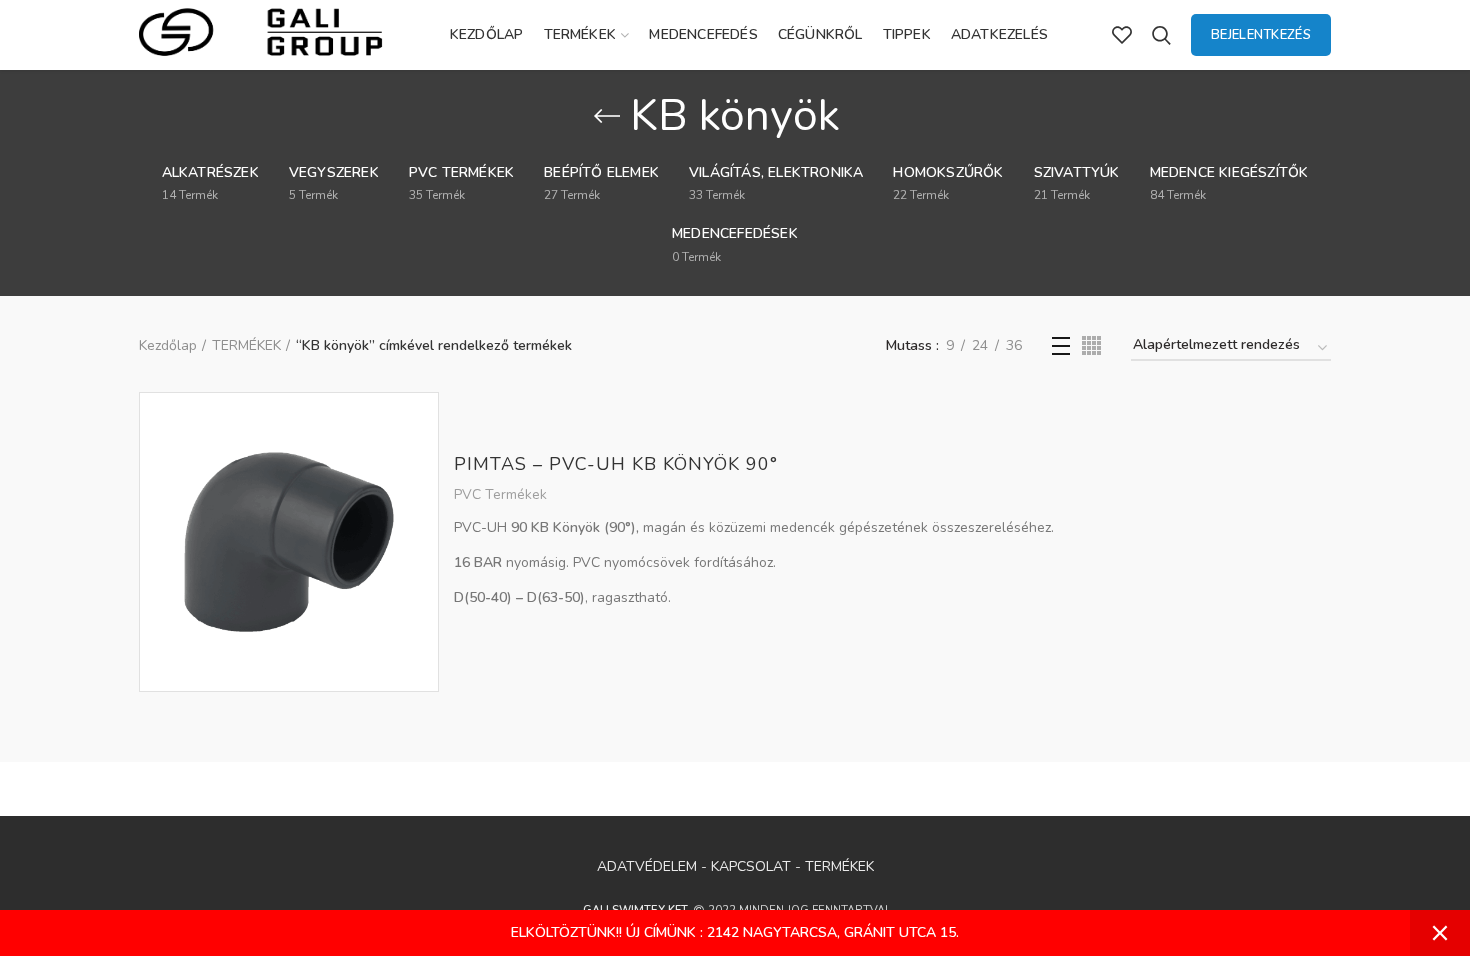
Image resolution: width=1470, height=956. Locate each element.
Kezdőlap (168, 345)
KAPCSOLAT (751, 866)
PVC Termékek (500, 495)
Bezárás (1440, 933)
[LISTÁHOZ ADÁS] (424, 424)
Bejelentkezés (1261, 35)
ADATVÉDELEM (647, 866)
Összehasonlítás (424, 469)
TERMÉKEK (246, 345)
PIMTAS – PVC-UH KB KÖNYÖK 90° (616, 464)
